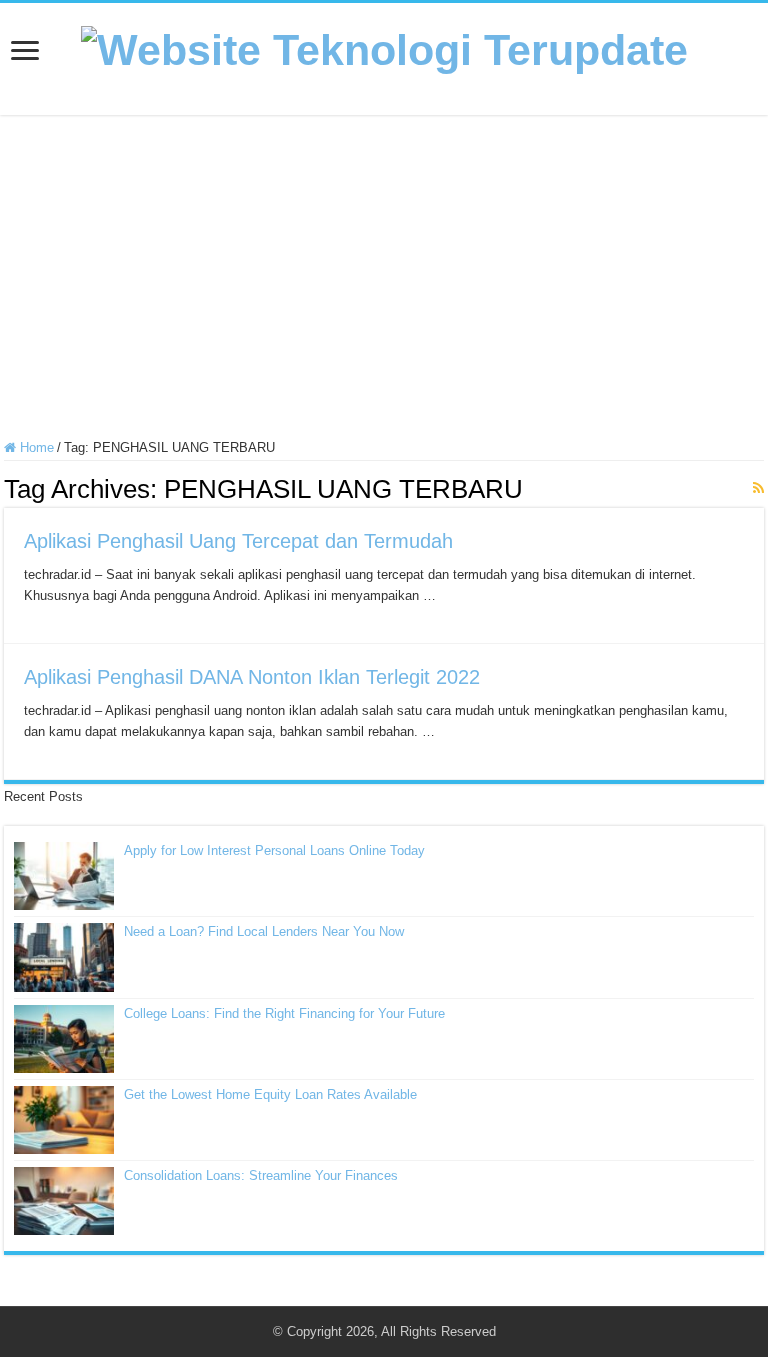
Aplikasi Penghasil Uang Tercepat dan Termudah (238, 541)
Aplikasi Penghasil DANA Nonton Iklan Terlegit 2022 (252, 677)
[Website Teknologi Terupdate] (384, 47)
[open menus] (25, 52)
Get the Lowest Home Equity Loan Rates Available (270, 1094)
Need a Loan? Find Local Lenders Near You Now (264, 931)
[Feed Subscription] (758, 488)
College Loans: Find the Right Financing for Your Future (284, 1013)
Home (35, 447)
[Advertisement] (384, 280)
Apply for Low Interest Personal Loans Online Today (274, 850)
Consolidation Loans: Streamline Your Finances (261, 1175)
